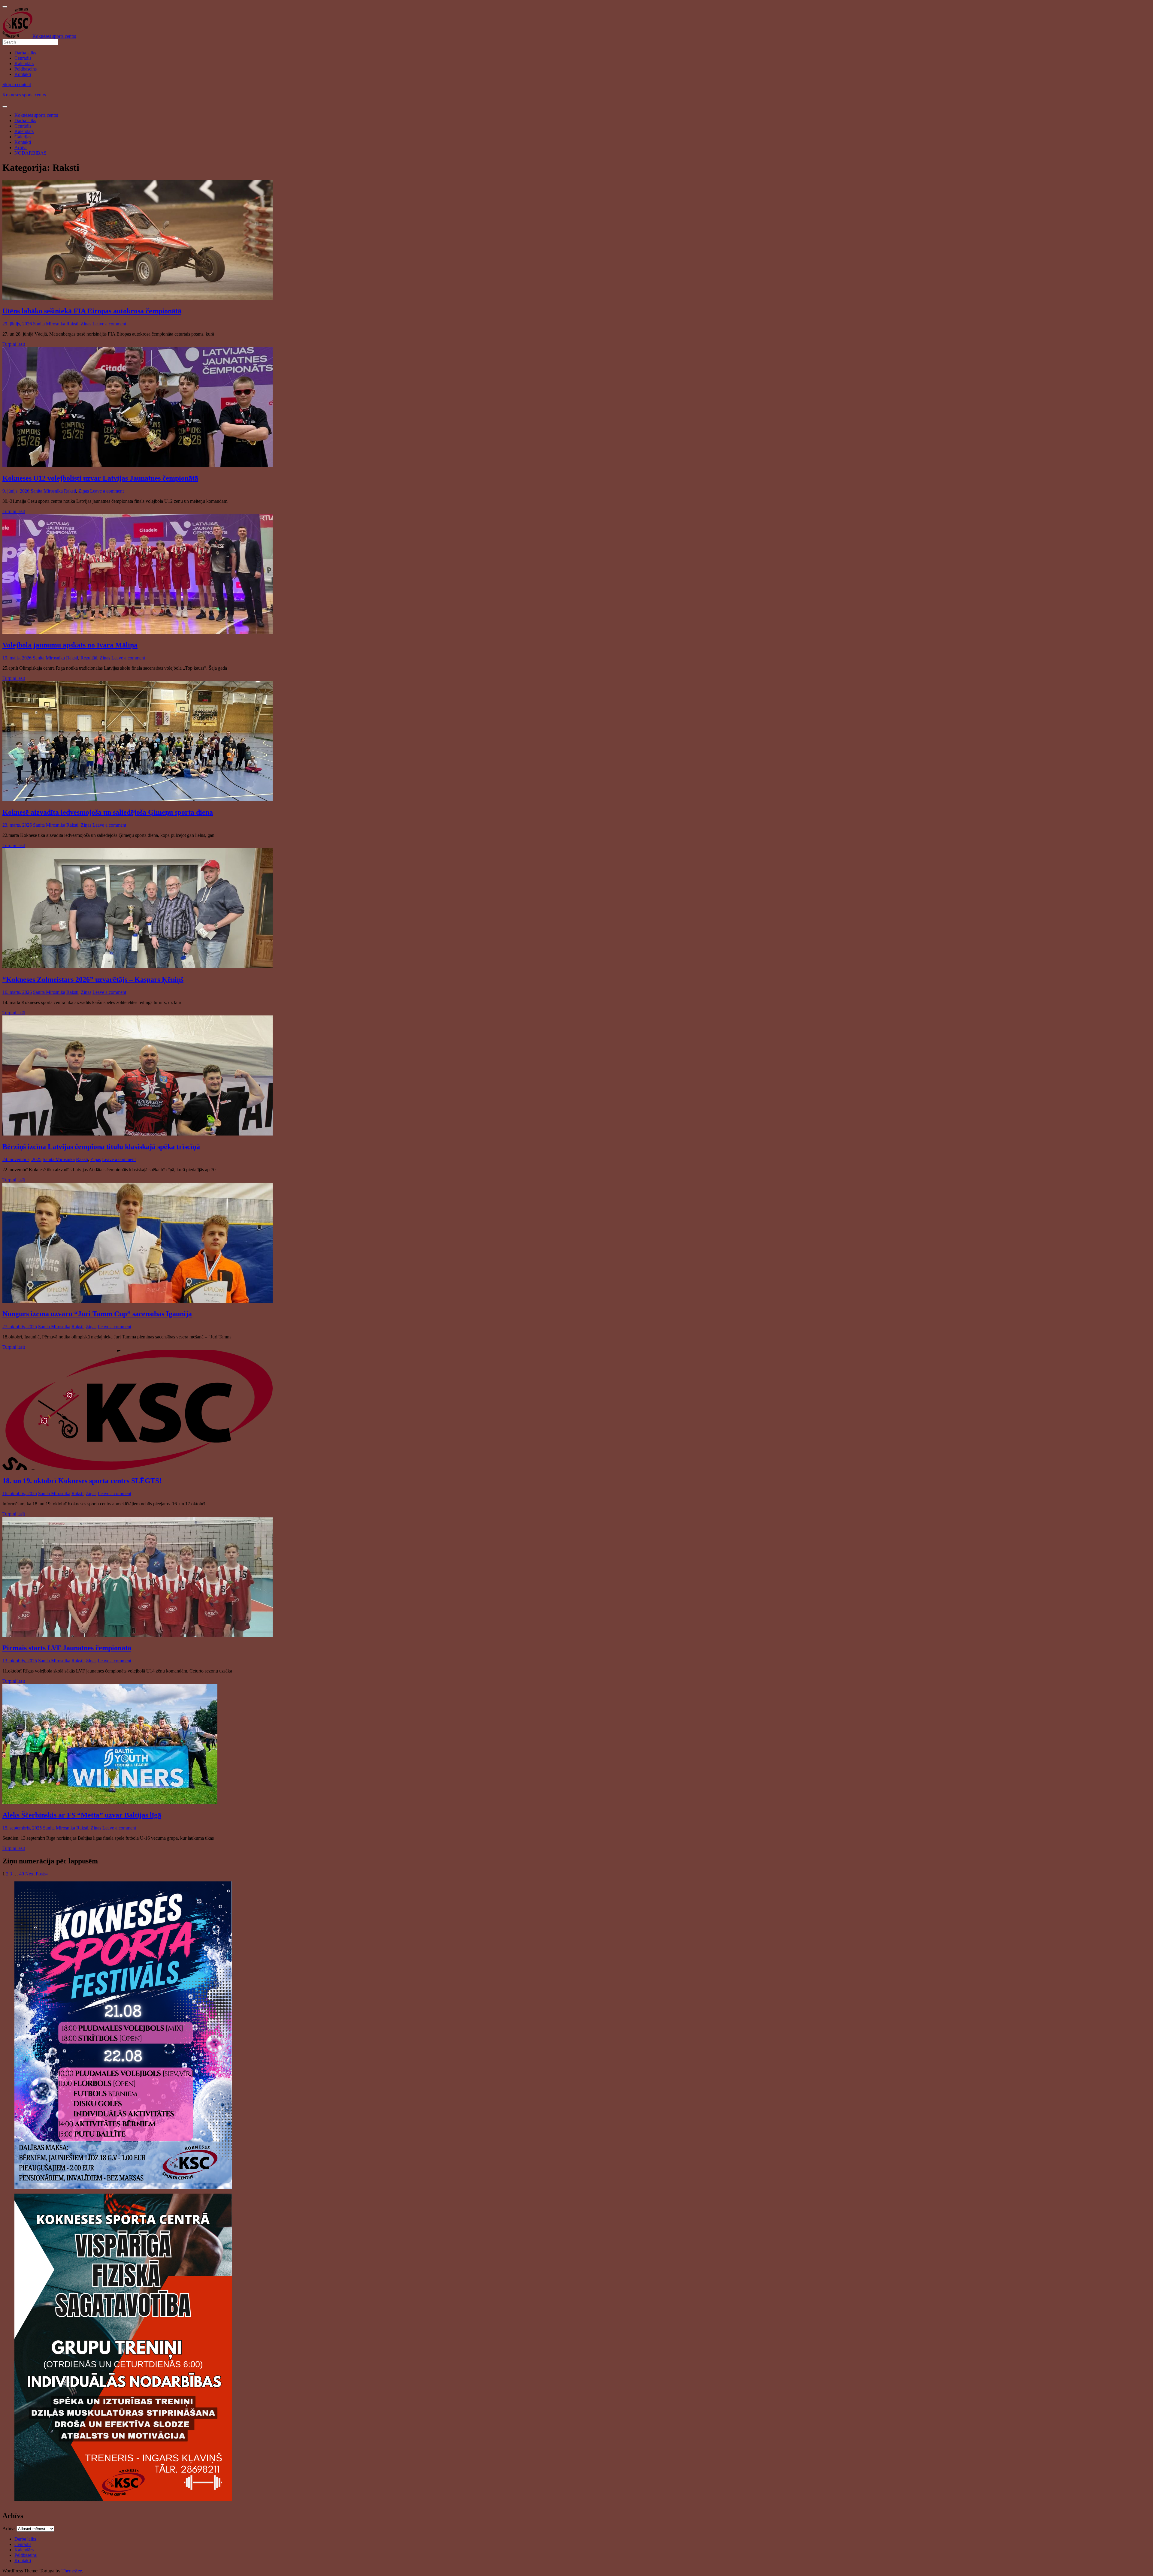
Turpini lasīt (14, 344)
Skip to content (17, 84)
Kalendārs (24, 131)
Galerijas (23, 137)
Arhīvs (21, 148)
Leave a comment (109, 324)
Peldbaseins (26, 2555)
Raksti (72, 324)
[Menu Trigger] (5, 7)
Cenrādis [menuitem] (23, 58)
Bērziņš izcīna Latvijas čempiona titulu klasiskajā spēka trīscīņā (101, 1147)
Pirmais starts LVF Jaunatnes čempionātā (67, 1648)
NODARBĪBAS (30, 153)
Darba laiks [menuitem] (25, 53)
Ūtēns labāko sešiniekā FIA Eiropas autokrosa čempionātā (92, 311)
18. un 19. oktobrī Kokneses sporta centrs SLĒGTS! (82, 1481)
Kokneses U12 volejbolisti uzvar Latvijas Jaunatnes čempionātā (100, 478)
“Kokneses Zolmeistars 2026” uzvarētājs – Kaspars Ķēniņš (93, 979)
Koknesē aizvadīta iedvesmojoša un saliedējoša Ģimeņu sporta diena (108, 812)
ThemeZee (72, 2571)
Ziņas (86, 324)
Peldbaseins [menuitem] (26, 69)
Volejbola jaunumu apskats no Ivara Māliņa (70, 645)
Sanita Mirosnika (49, 324)
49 (22, 1874)
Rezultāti (89, 658)
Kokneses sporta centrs (24, 95)
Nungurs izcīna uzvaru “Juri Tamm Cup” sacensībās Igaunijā (97, 1314)
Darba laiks (25, 121)
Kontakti (23, 142)
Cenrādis (23, 126)
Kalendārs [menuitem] (24, 63)
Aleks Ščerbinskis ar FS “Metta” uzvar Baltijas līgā (82, 1815)
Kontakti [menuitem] (23, 74)
